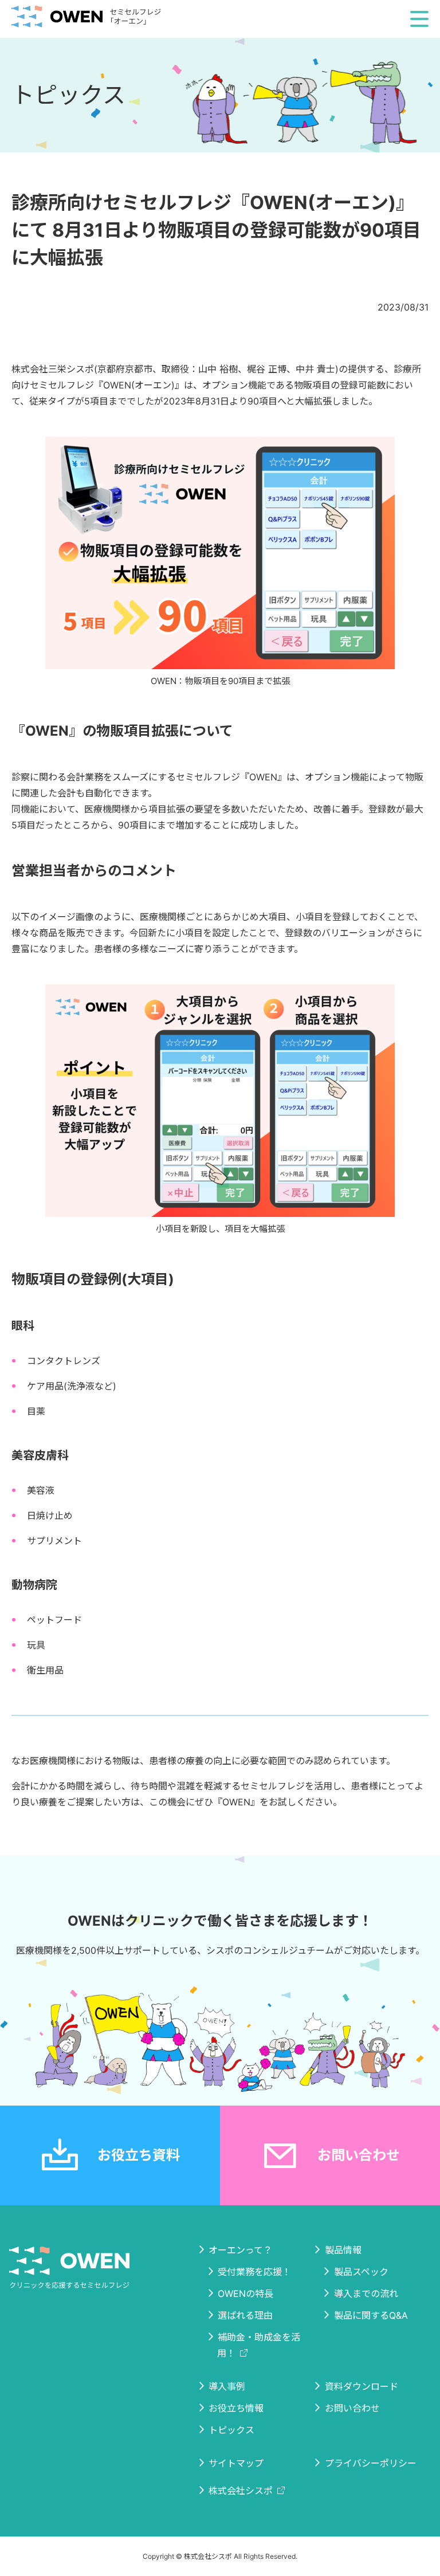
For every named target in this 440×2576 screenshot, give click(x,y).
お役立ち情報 (236, 2408)
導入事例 (227, 2386)
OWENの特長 (245, 2294)
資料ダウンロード (362, 2386)
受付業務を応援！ (254, 2272)
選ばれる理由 (245, 2315)
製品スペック (361, 2272)
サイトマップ (236, 2463)
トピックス (231, 2430)
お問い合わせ (359, 2155)
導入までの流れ (366, 2294)
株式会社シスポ (241, 2491)
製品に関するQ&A (371, 2315)
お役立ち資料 (139, 2155)
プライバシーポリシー (371, 2463)
